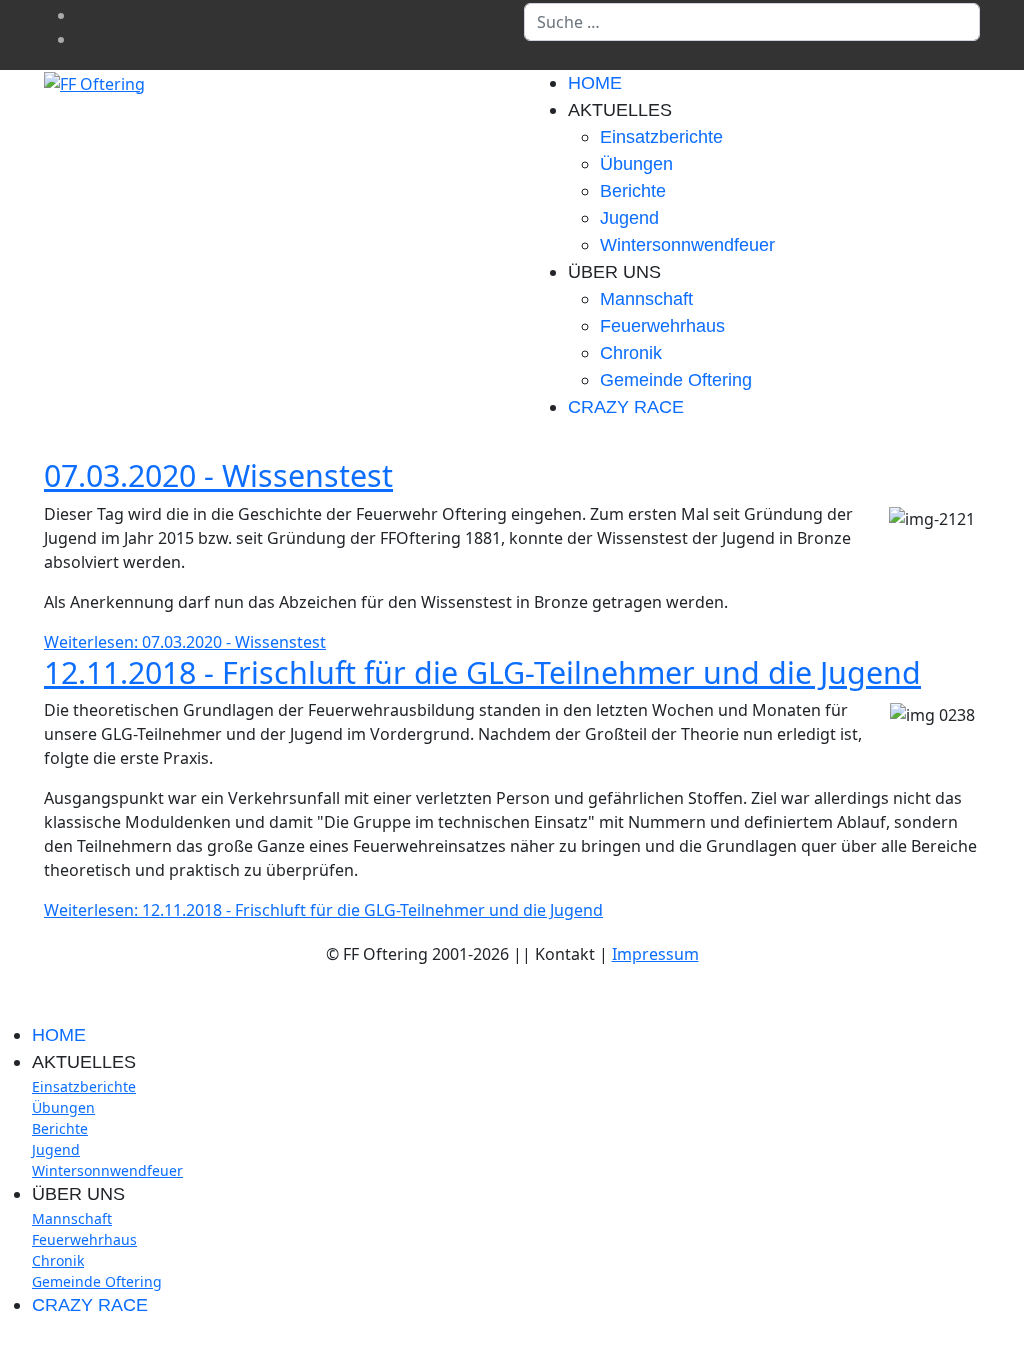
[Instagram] (82, 39)
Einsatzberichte (661, 137)
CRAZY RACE (626, 407)
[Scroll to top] (6, 1347)
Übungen (636, 164)
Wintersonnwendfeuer (687, 245)
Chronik (631, 353)
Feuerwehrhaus (662, 326)
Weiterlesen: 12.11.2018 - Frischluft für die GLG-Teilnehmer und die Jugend (323, 910)
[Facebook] (82, 15)
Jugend (629, 218)
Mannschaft (646, 299)
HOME (595, 83)
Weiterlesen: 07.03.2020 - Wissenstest (185, 642)
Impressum (655, 954)
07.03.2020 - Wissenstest (218, 475)
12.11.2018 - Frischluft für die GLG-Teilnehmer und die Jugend (482, 672)
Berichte (633, 191)
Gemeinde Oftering (676, 380)
